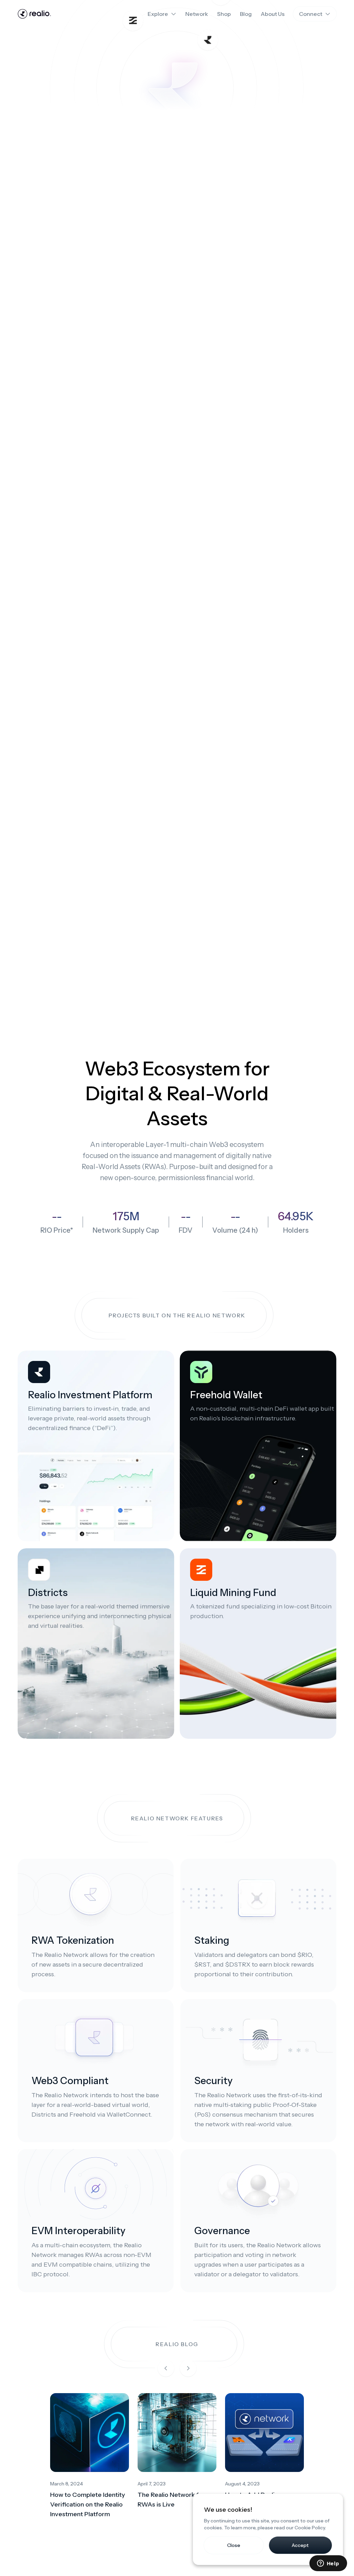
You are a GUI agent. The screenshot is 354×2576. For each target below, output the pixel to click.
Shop (224, 14)
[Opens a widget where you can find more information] (328, 2564)
